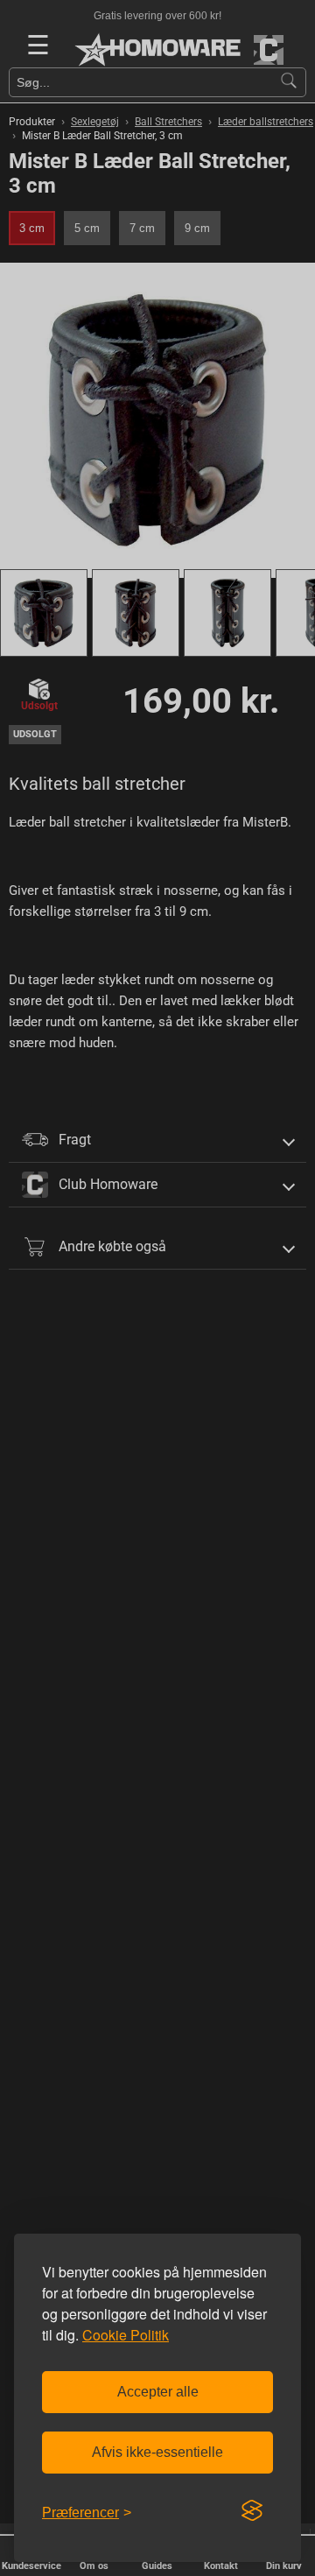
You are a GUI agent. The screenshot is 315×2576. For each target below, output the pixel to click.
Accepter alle (158, 2392)
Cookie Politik (126, 2335)
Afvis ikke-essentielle (157, 2452)
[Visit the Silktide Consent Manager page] (252, 2511)
